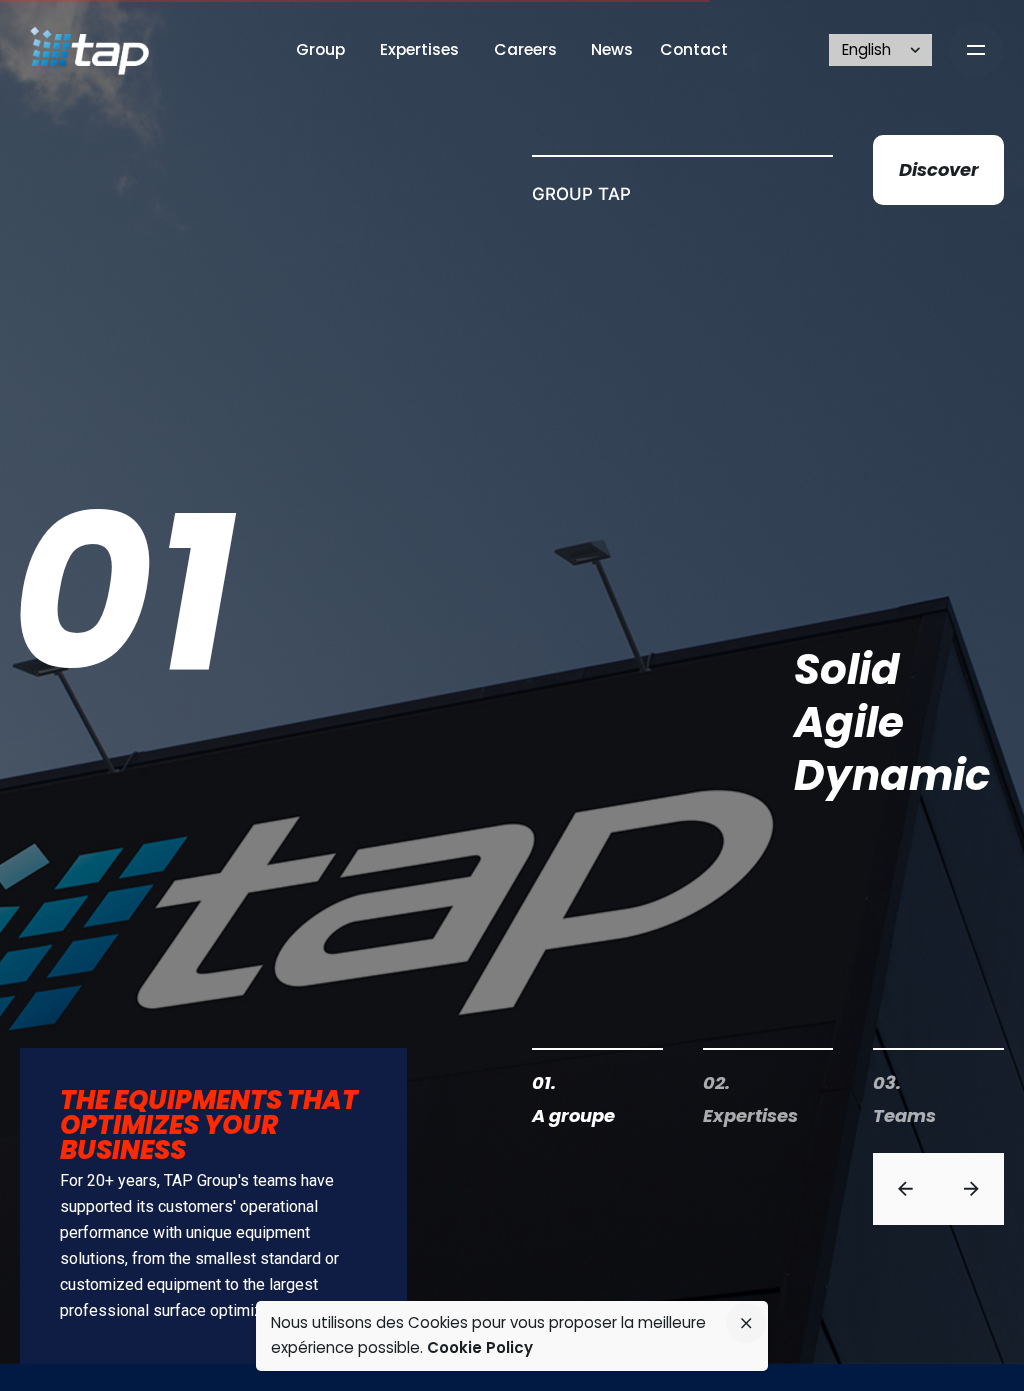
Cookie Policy (480, 1347)
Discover (939, 169)
